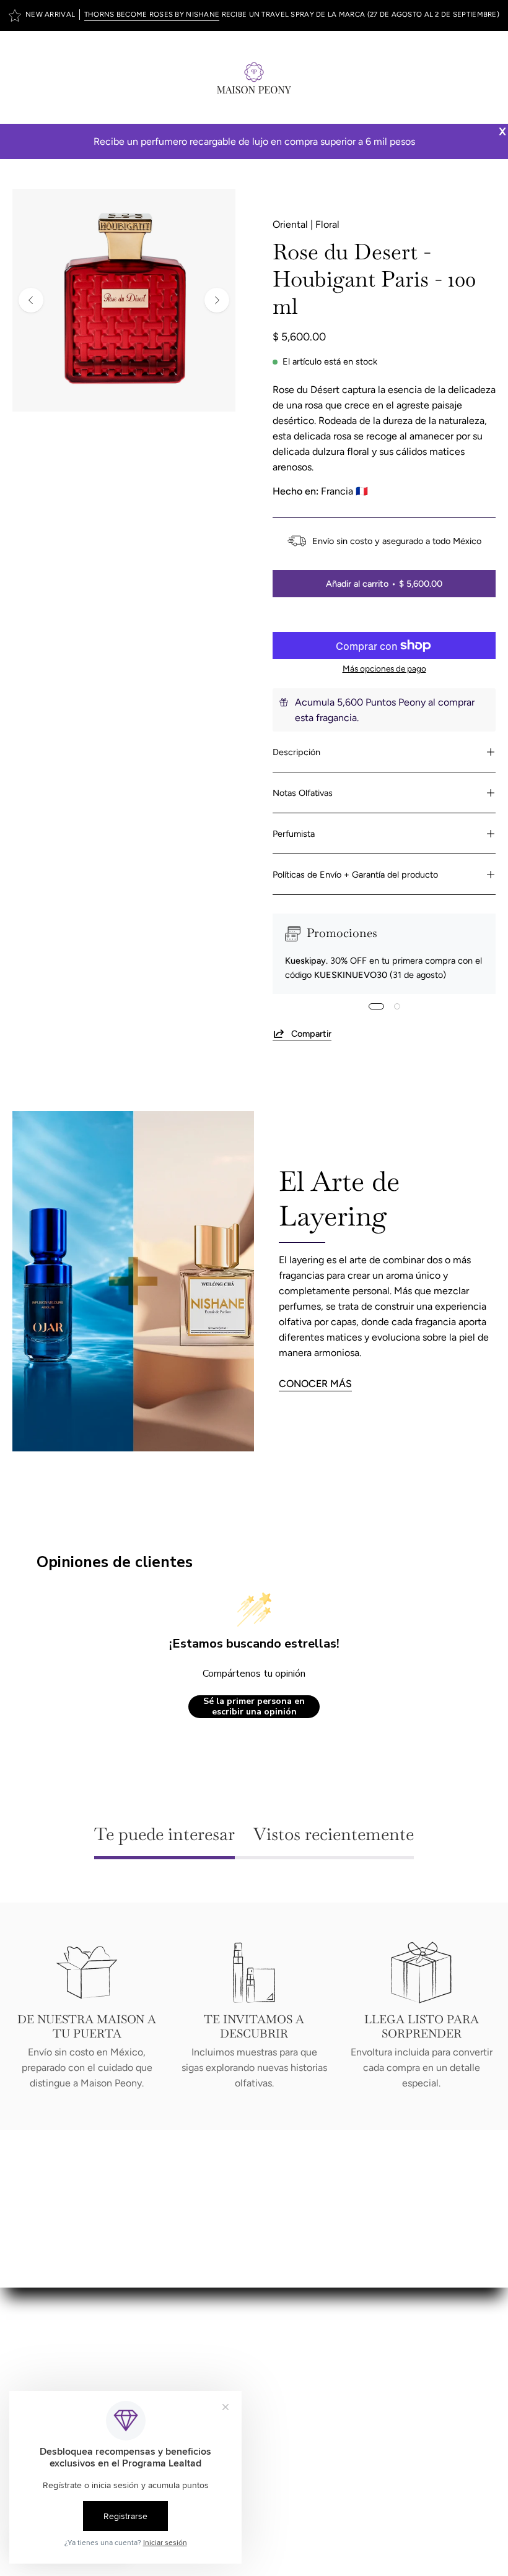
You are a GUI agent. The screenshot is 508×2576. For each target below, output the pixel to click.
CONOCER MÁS (315, 1384)
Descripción (296, 752)
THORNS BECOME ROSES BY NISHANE (152, 14)
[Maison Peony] (254, 77)
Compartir (311, 1033)
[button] (462, 77)
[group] (254, 15)
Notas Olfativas (303, 793)
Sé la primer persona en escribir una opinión (254, 1707)
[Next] (217, 300)
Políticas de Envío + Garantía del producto (355, 875)
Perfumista (294, 834)
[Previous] (31, 300)
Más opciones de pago (384, 668)
